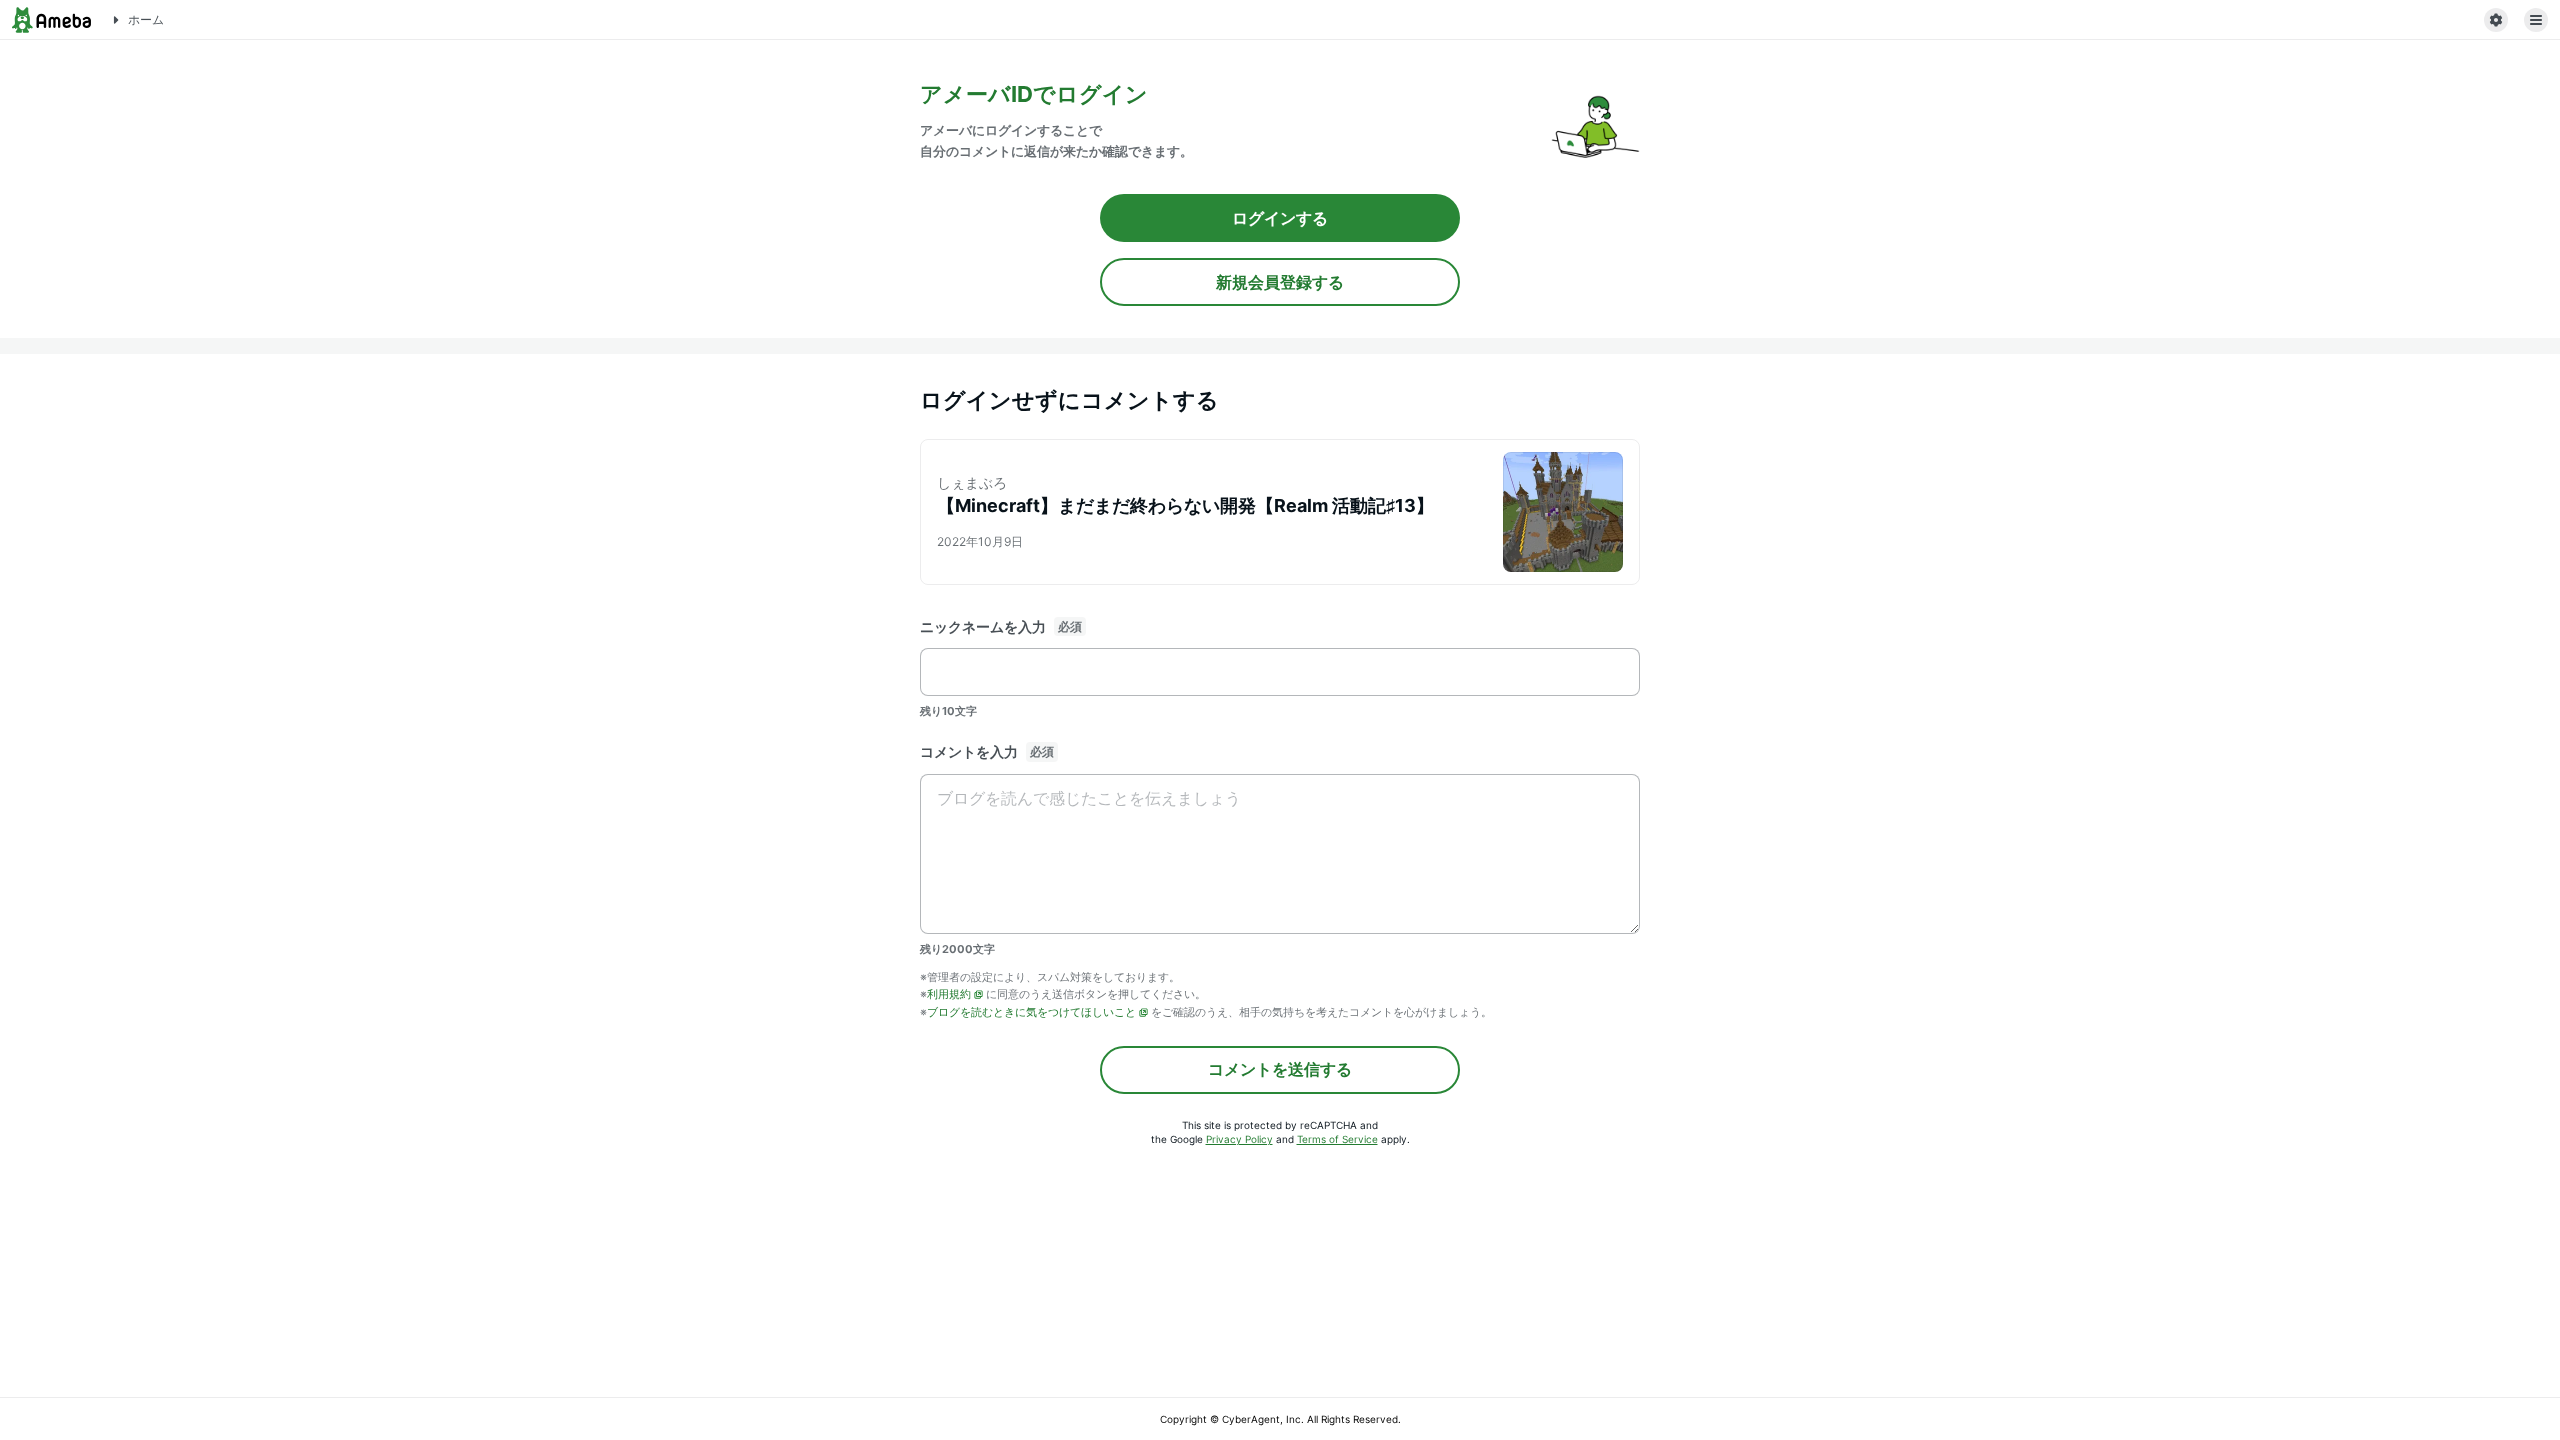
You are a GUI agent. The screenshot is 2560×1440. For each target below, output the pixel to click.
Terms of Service (1337, 1139)
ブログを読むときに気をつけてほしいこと (1031, 1012)
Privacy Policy (1239, 1139)
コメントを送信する (1280, 1069)
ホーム (146, 19)
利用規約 (949, 994)
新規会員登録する (1280, 282)
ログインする (1280, 218)
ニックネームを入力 (983, 626)
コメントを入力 (969, 751)
